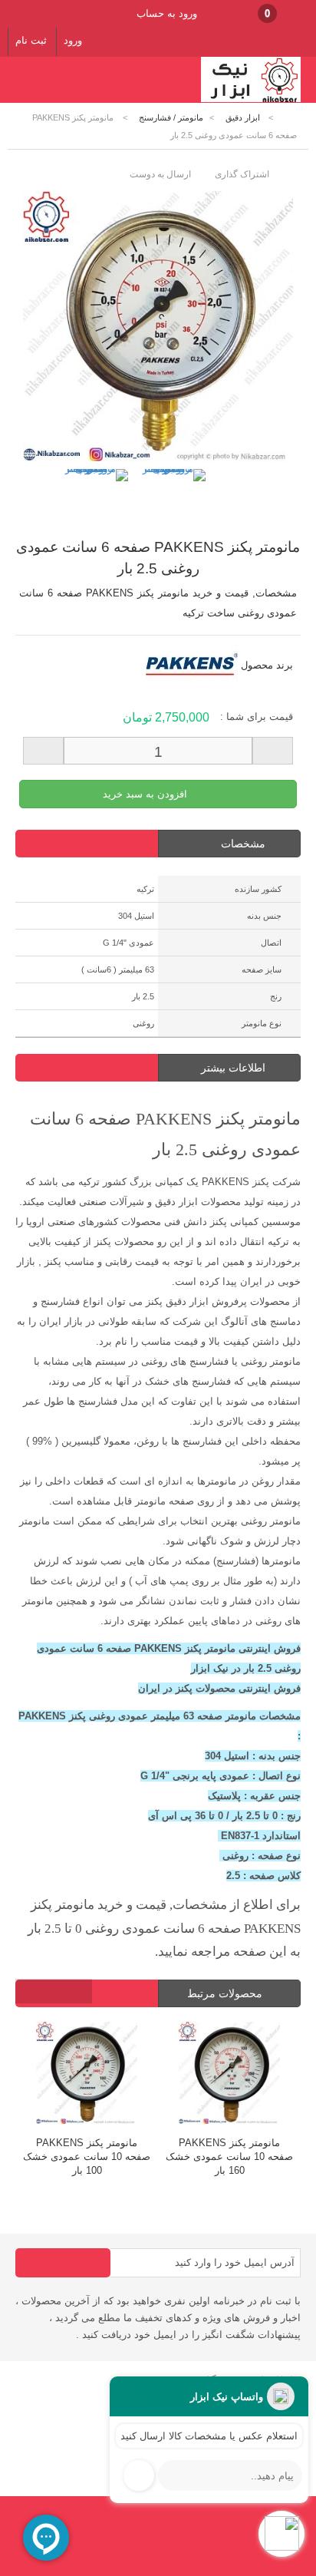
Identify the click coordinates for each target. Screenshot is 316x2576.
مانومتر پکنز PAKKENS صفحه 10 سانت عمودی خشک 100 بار (87, 2157)
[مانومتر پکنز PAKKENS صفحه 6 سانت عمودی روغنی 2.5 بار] (96, 501)
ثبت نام (31, 40)
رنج (276, 996)
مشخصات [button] (243, 844)
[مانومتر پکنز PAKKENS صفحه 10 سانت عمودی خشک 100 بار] (87, 2075)
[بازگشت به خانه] (290, 118)
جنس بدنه (264, 916)
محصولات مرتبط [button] (226, 1993)
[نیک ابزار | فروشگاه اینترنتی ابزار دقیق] (251, 99)
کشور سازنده (258, 889)
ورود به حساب (167, 13)
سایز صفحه (262, 969)
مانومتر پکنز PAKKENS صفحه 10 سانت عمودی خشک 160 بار (229, 2157)
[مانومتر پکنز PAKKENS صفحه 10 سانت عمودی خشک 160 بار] (229, 2075)
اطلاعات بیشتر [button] (233, 1068)
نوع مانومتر (262, 1023)
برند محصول (267, 665)
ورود (73, 40)
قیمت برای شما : (257, 717)
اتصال (271, 943)
